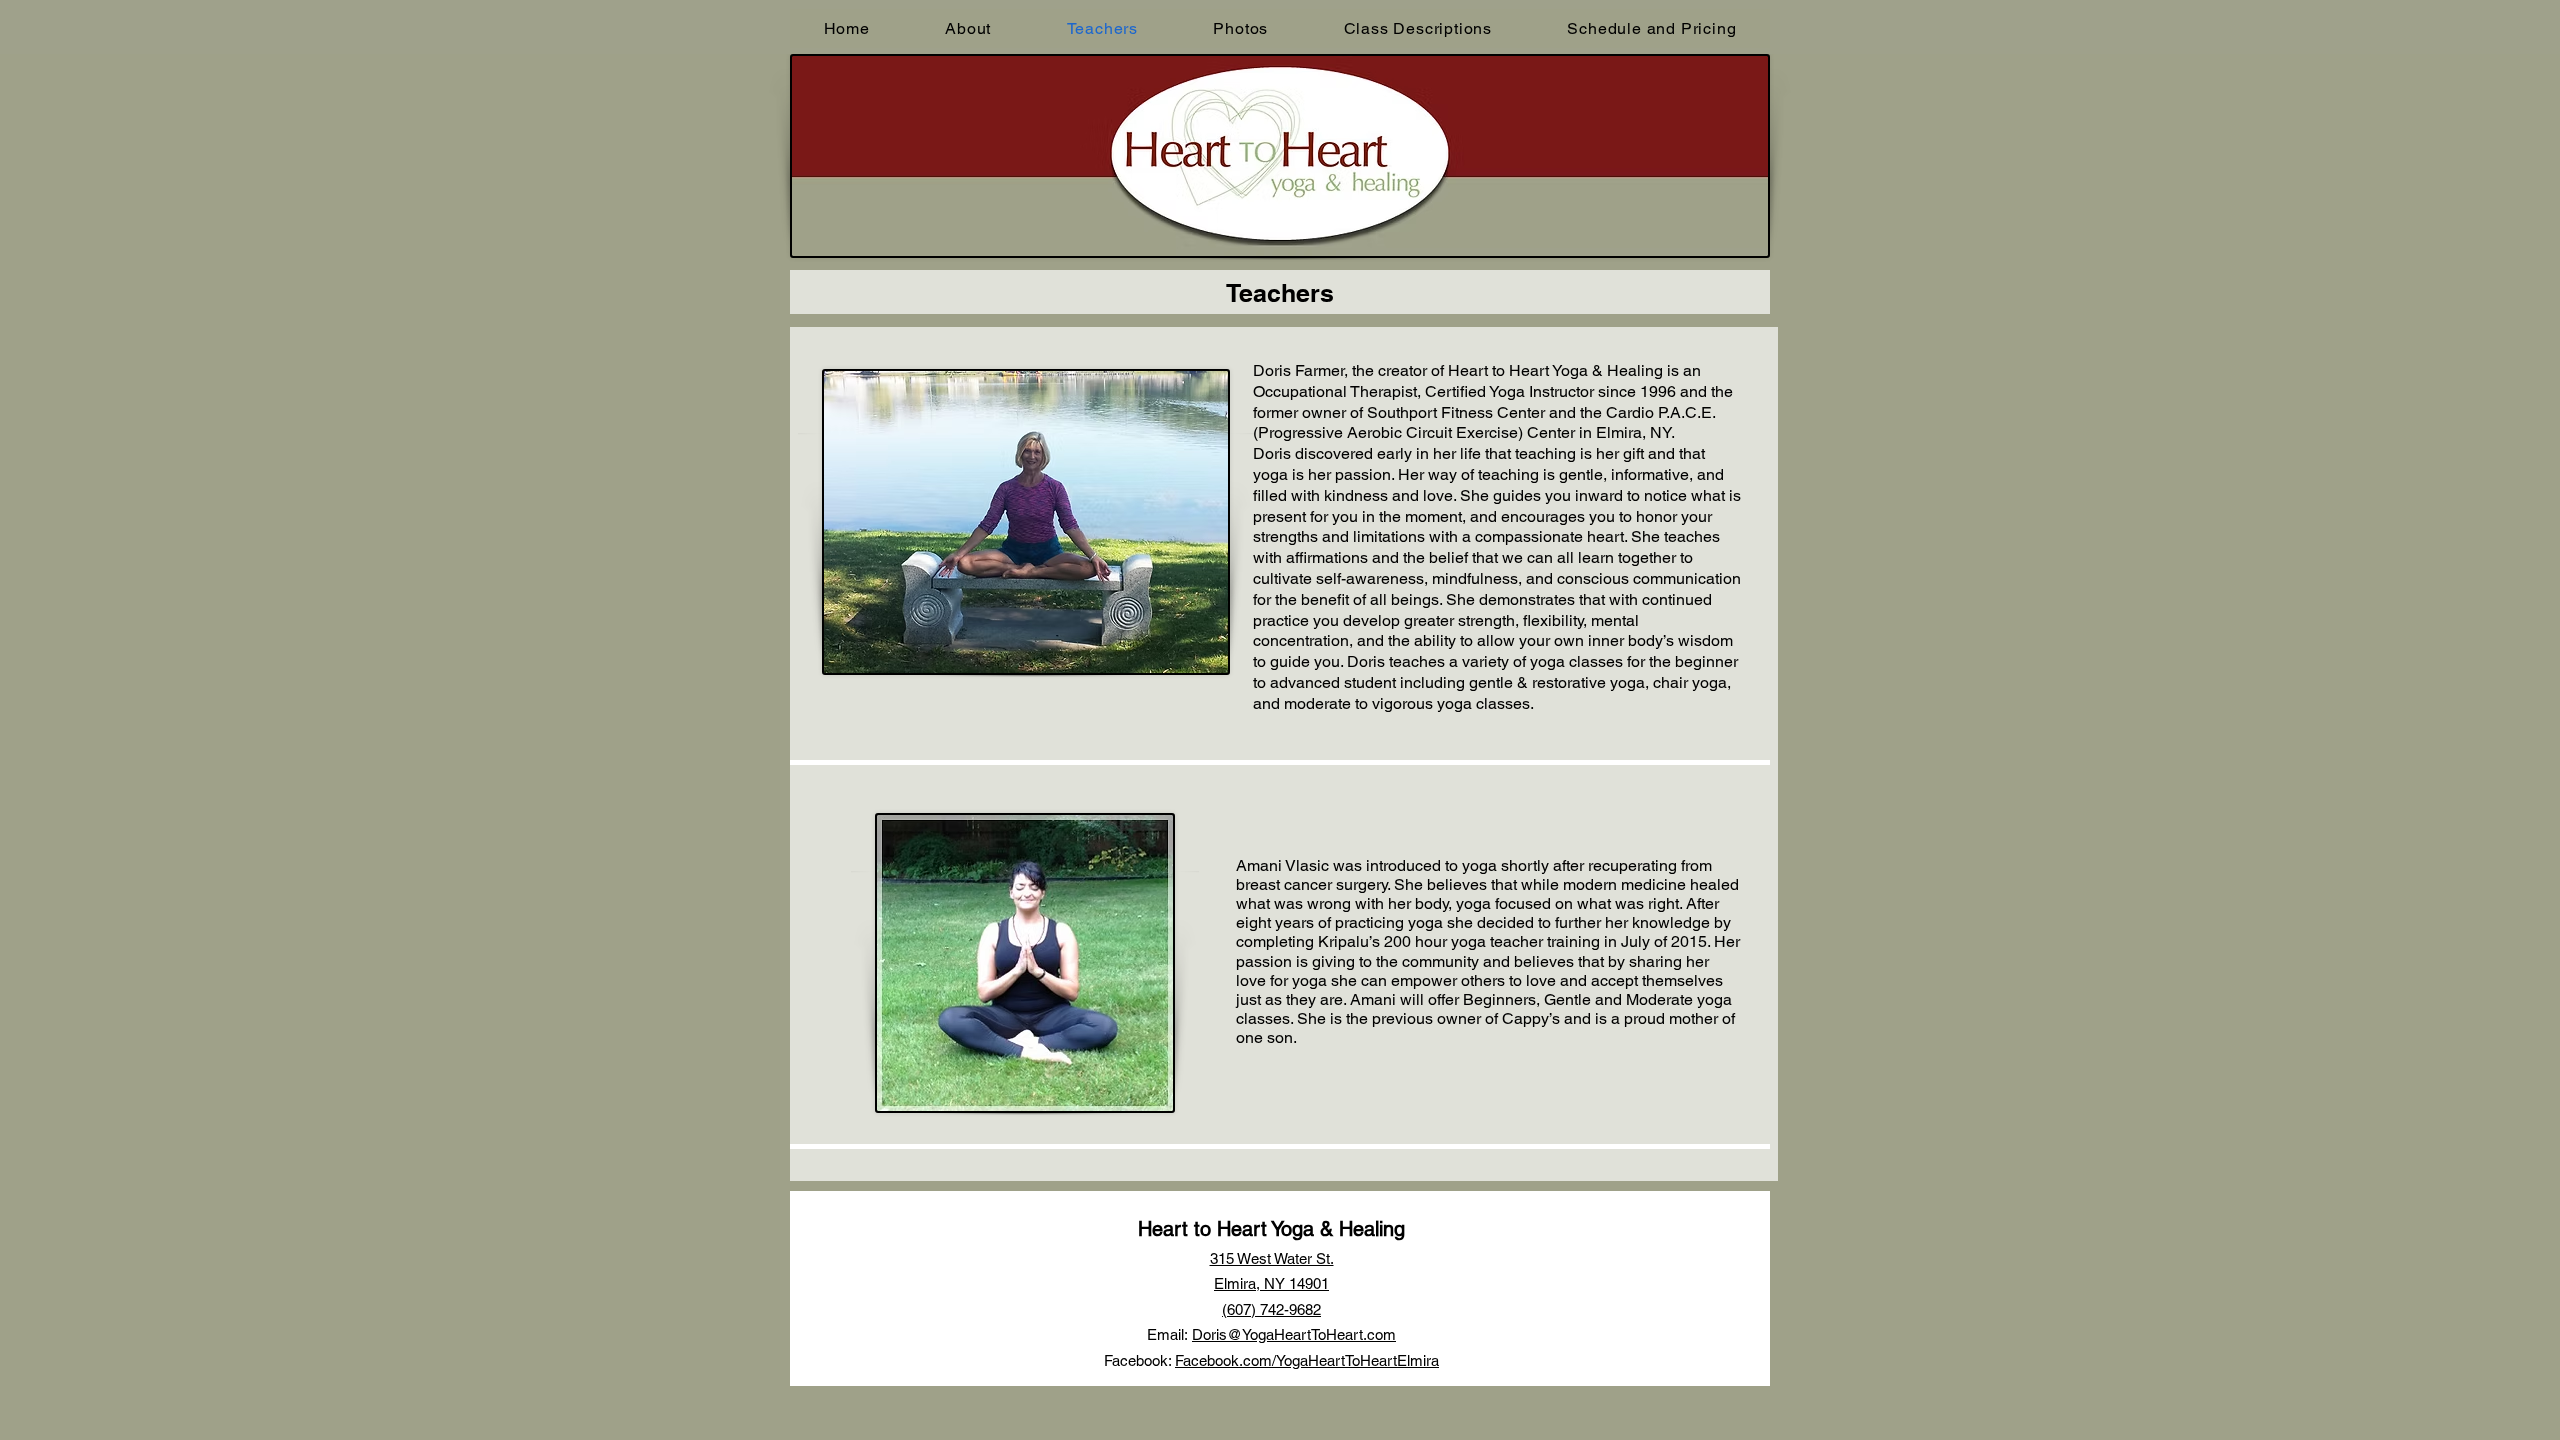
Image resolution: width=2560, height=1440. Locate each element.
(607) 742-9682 (1271, 1309)
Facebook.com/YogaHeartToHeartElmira (1307, 1360)
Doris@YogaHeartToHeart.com (1294, 1334)
